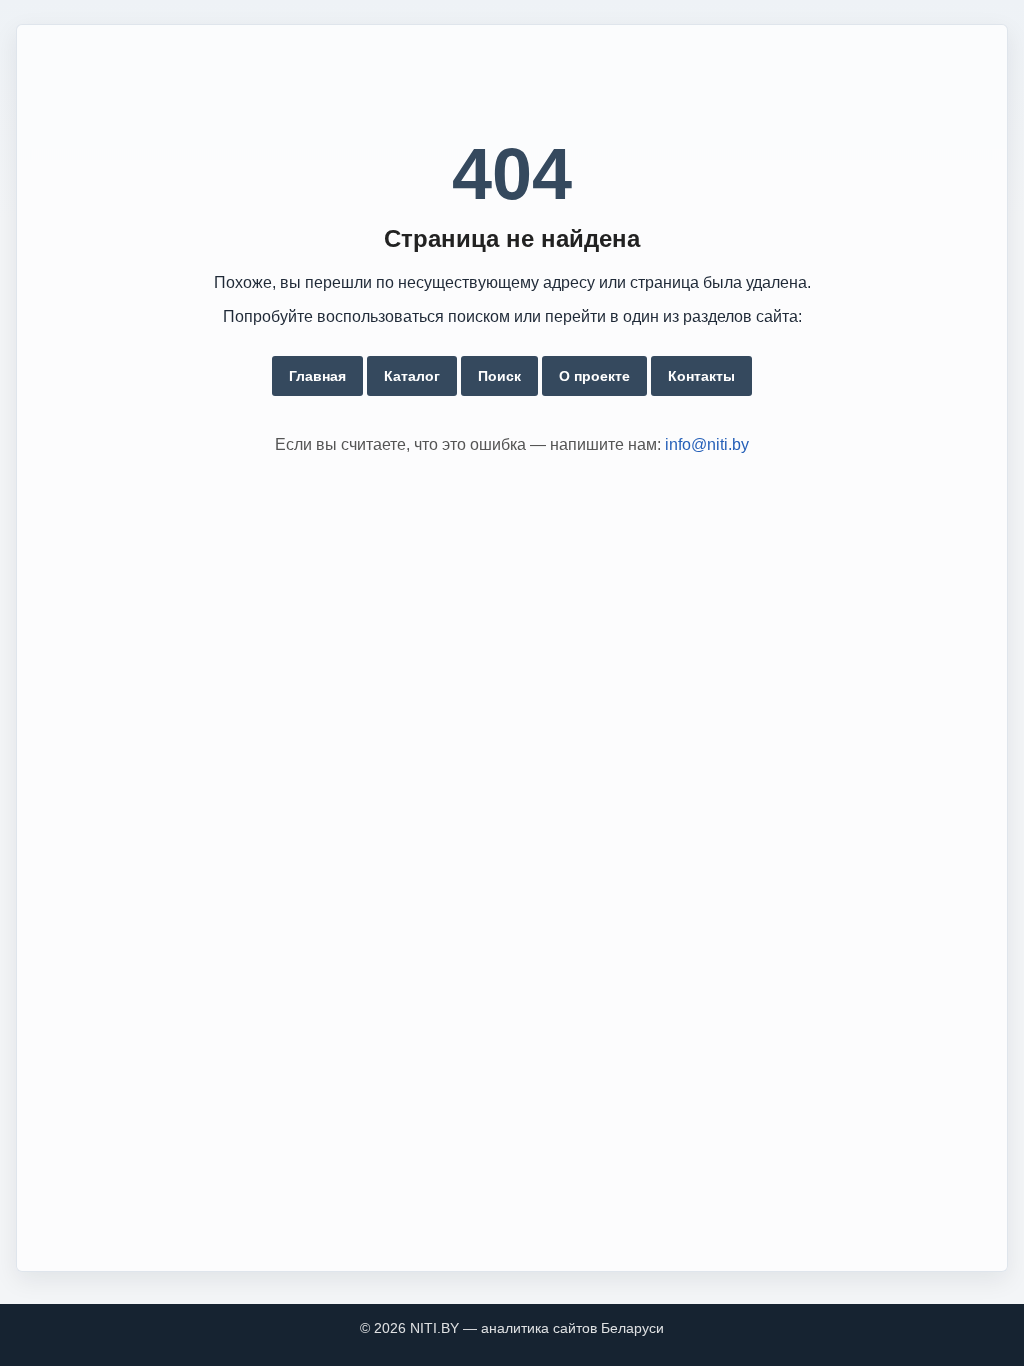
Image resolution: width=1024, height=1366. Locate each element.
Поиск (499, 376)
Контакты (701, 376)
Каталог (412, 376)
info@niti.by (707, 444)
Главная (317, 376)
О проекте (594, 376)
